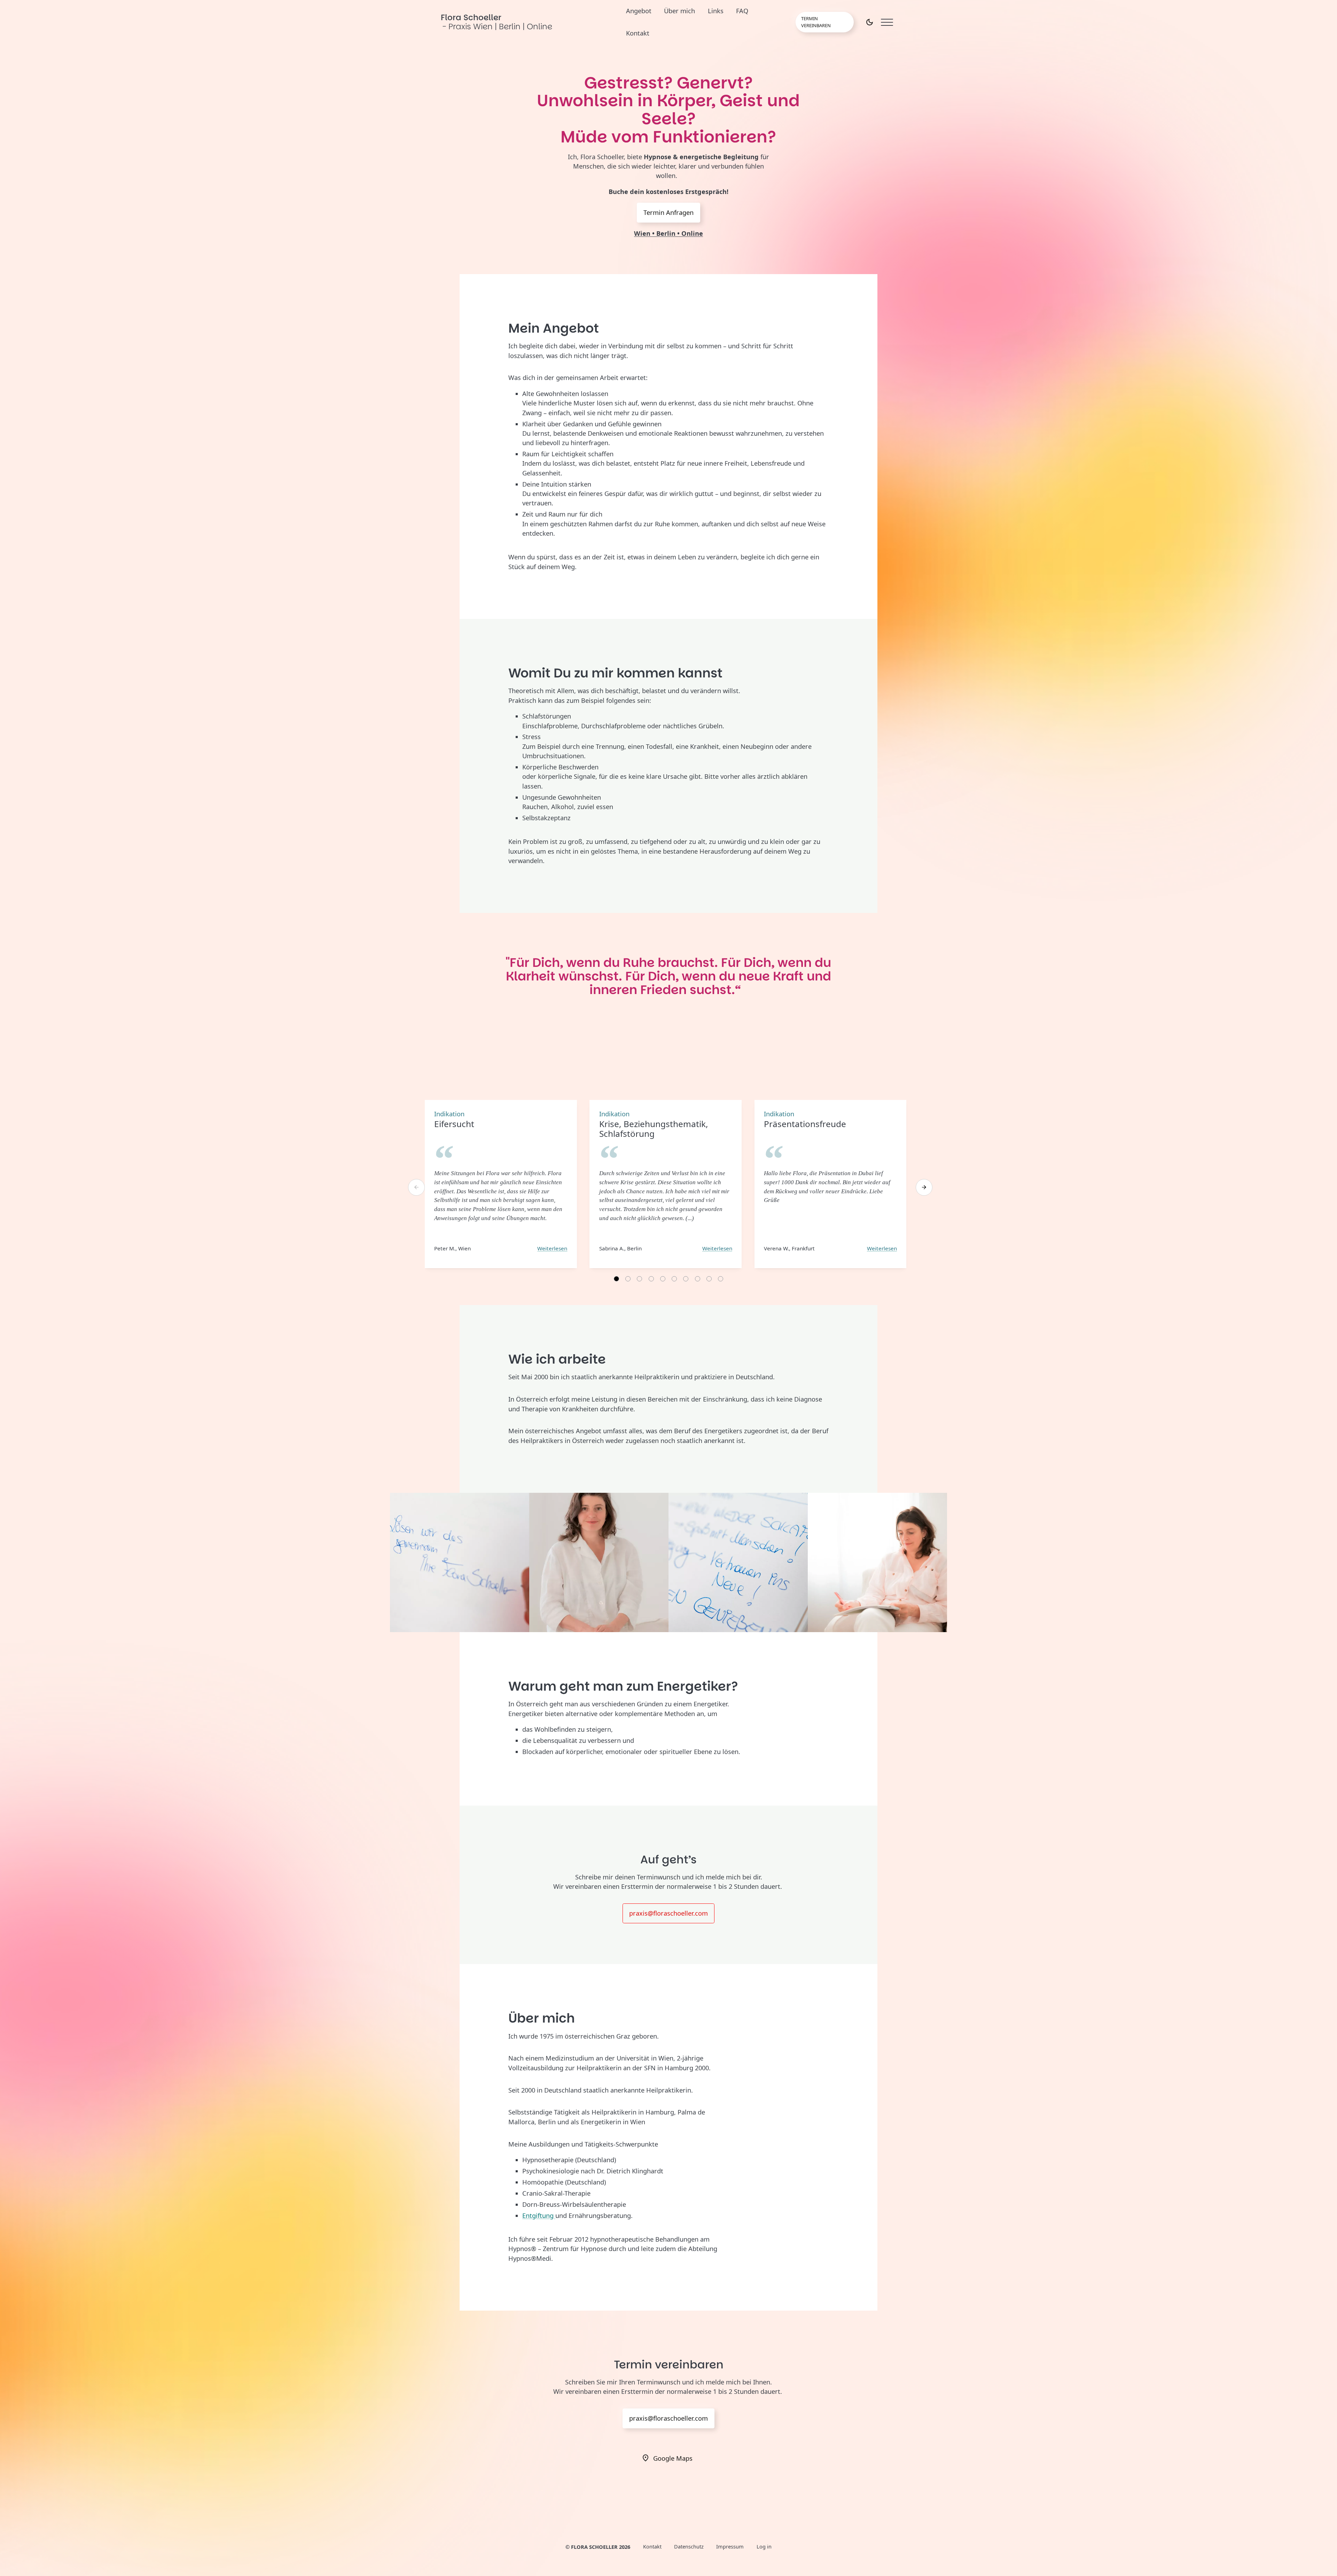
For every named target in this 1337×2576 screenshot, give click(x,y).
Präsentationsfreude (805, 1124)
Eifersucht (454, 1124)
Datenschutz (689, 2546)
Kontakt (638, 33)
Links (716, 11)
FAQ (742, 11)
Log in (764, 2546)
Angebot (639, 11)
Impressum (730, 2546)
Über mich (679, 11)
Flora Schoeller (497, 22)
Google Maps (673, 2458)
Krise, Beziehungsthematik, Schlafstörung (654, 1129)
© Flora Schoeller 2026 (598, 2547)
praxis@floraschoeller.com (668, 1913)
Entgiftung (539, 2216)
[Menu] (887, 22)
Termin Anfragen (668, 212)
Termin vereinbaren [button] (816, 22)
